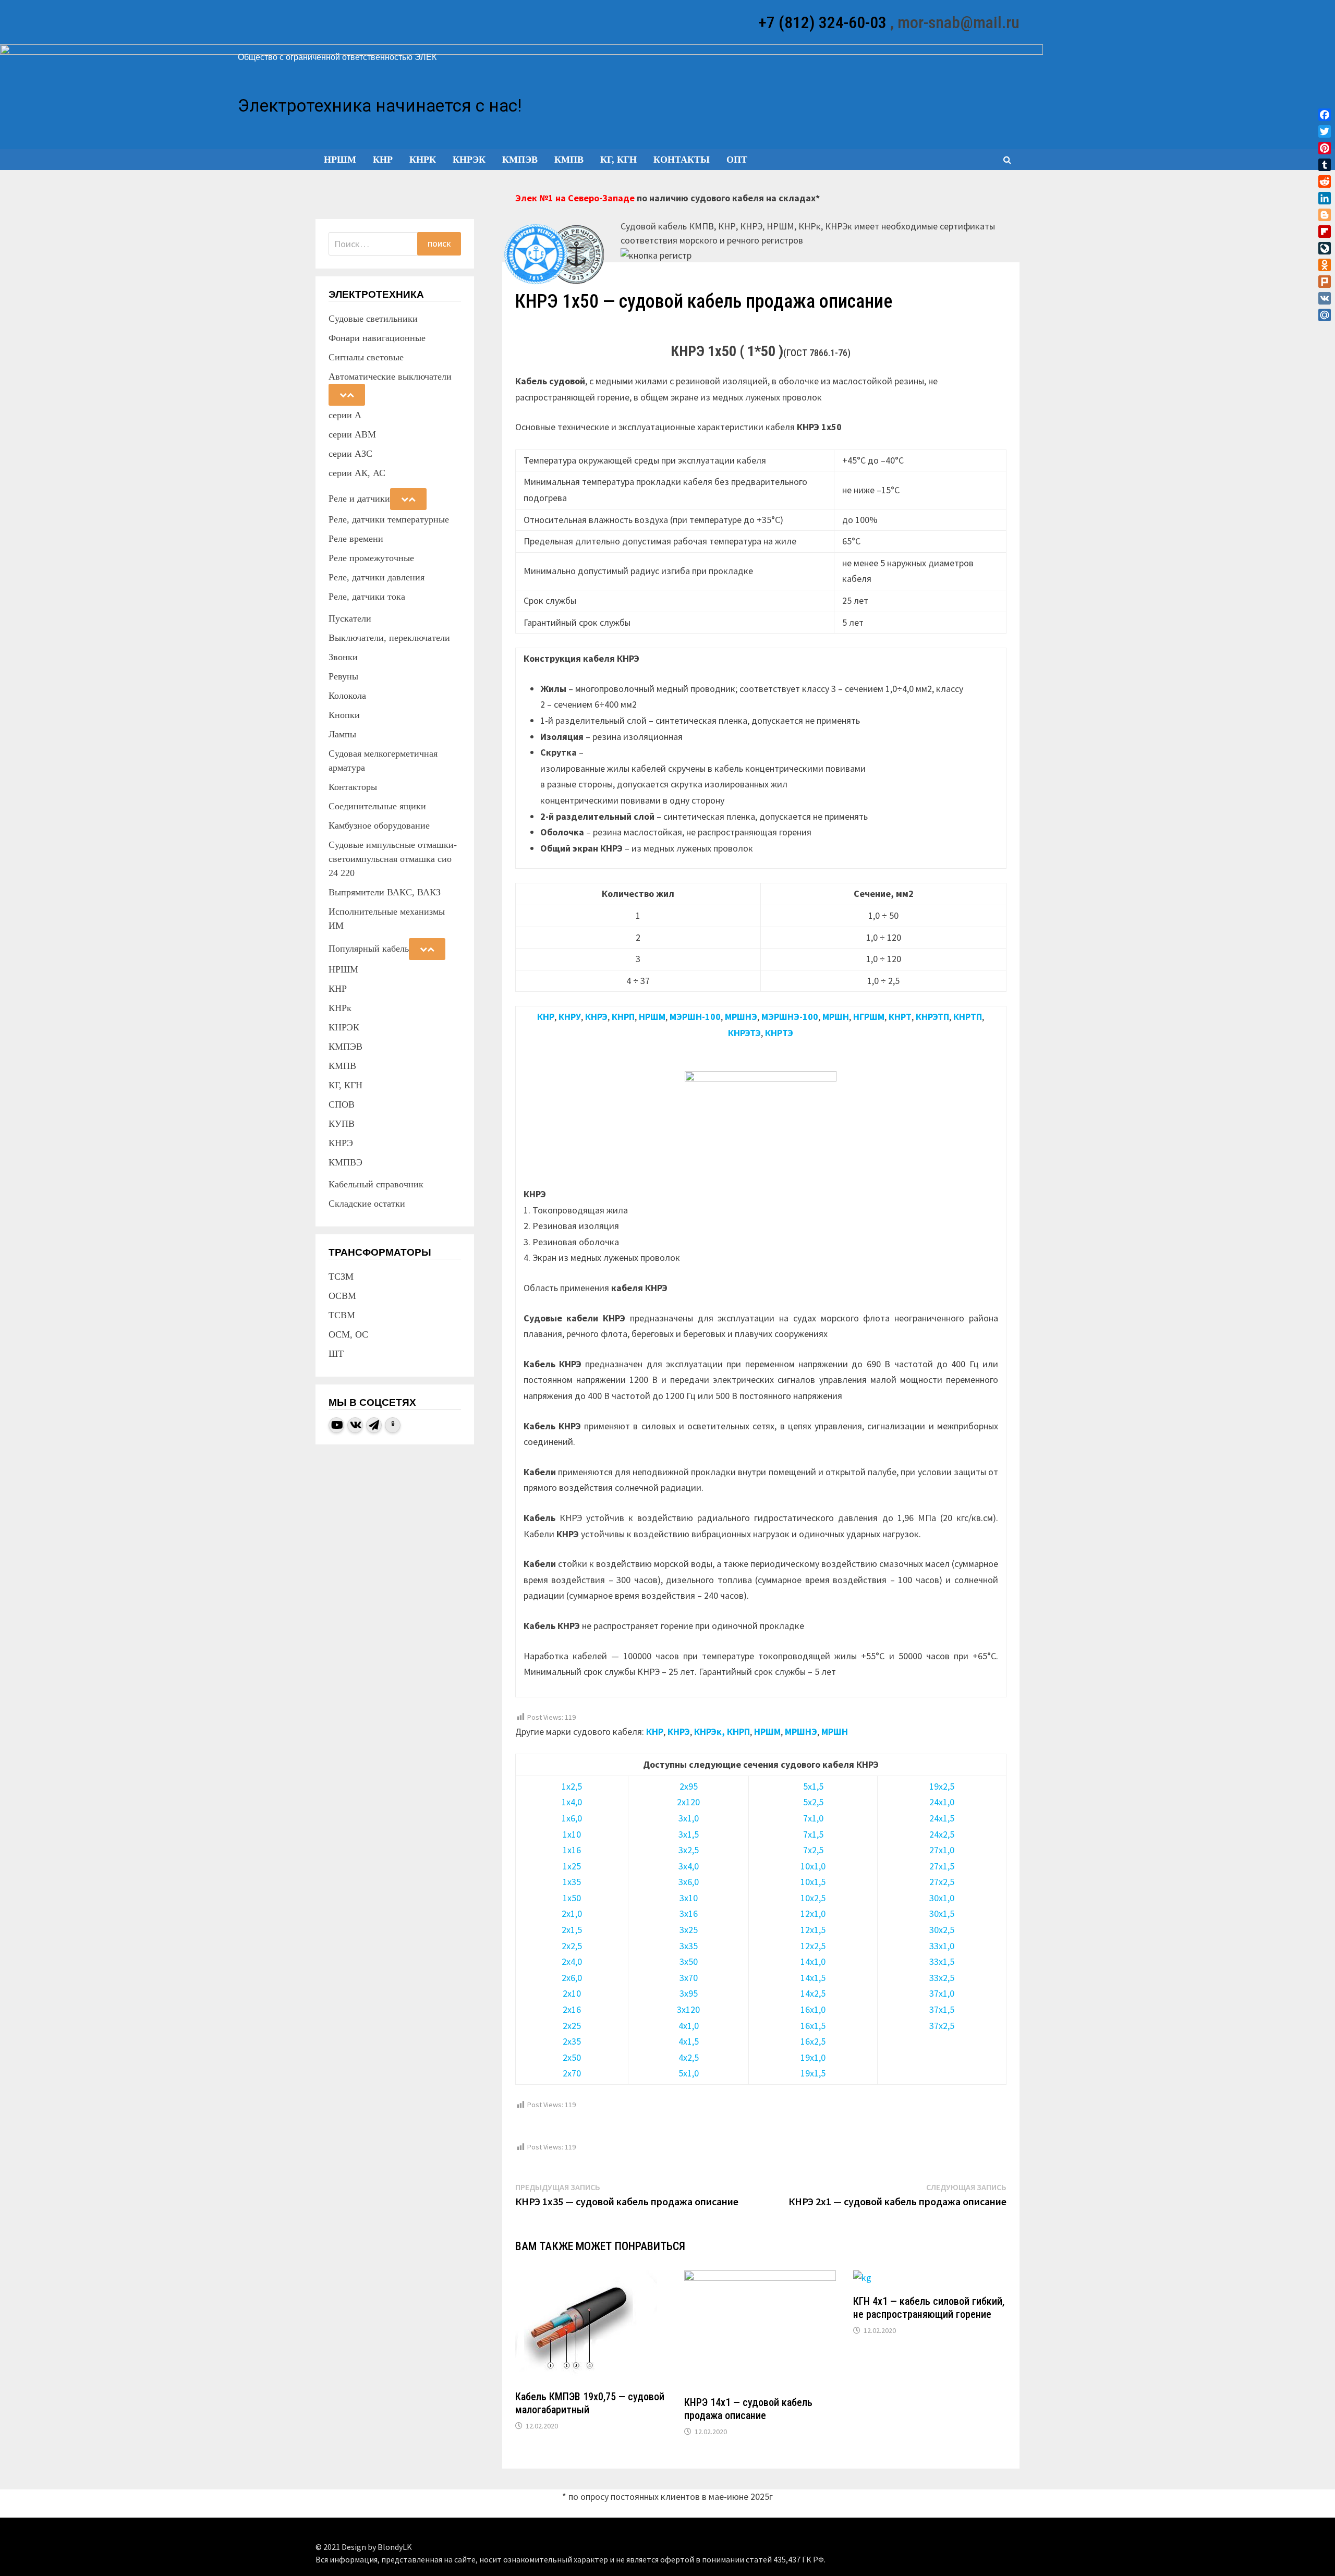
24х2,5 (942, 1834)
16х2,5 (813, 2041)
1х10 (572, 1834)
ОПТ (737, 160)
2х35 (572, 2041)
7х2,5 (813, 1850)
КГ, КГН (618, 160)
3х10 (689, 1898)
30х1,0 (942, 1898)
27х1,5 (942, 1866)
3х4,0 (689, 1866)
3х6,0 (689, 1882)
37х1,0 (942, 1993)
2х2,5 (572, 1946)
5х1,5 (813, 1786)
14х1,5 (813, 1978)
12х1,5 (813, 1930)
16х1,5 (813, 2026)
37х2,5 (942, 2026)
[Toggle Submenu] (347, 395)
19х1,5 (813, 2073)
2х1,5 (572, 1930)
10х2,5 (813, 1898)
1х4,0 (572, 1802)
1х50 (572, 1898)
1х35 (572, 1882)
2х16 (572, 2009)
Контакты (682, 160)
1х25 (572, 1866)
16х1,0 (813, 2009)
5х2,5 (813, 1802)
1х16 (572, 1850)
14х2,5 (813, 1993)
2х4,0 (572, 1961)
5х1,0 (689, 2073)
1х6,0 (572, 1818)
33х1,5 (942, 1961)
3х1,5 (689, 1834)
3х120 (688, 2009)
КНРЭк (469, 160)
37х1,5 (942, 2009)
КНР (383, 160)
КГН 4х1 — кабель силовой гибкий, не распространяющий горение (929, 2308)
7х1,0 (813, 1818)
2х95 (689, 1786)
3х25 (689, 1930)
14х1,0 (813, 1961)
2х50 (572, 2057)
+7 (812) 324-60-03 (822, 22)
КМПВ (569, 160)
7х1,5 (813, 1834)
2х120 (688, 1802)
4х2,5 (689, 2057)
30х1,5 (942, 1913)
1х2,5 (572, 1786)
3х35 (689, 1946)
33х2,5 (942, 1978)
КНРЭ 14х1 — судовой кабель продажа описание (748, 2409)
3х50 (689, 1961)
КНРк (423, 160)
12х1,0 (813, 1913)
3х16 (689, 1913)
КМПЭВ (520, 160)
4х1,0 (689, 2026)
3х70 (689, 1978)
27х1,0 (942, 1850)
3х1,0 (689, 1818)
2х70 (572, 2073)
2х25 (572, 2026)
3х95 (689, 1993)
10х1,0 (813, 1866)
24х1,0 (942, 1802)
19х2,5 (942, 1786)
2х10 (572, 1993)
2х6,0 (572, 1978)
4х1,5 (689, 2041)
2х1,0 (572, 1913)
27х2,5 (942, 1882)
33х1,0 (942, 1946)
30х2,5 (942, 1930)
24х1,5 (942, 1818)
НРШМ (340, 160)
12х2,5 (813, 1946)
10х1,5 (813, 1882)
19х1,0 (813, 2057)
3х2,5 (689, 1850)
